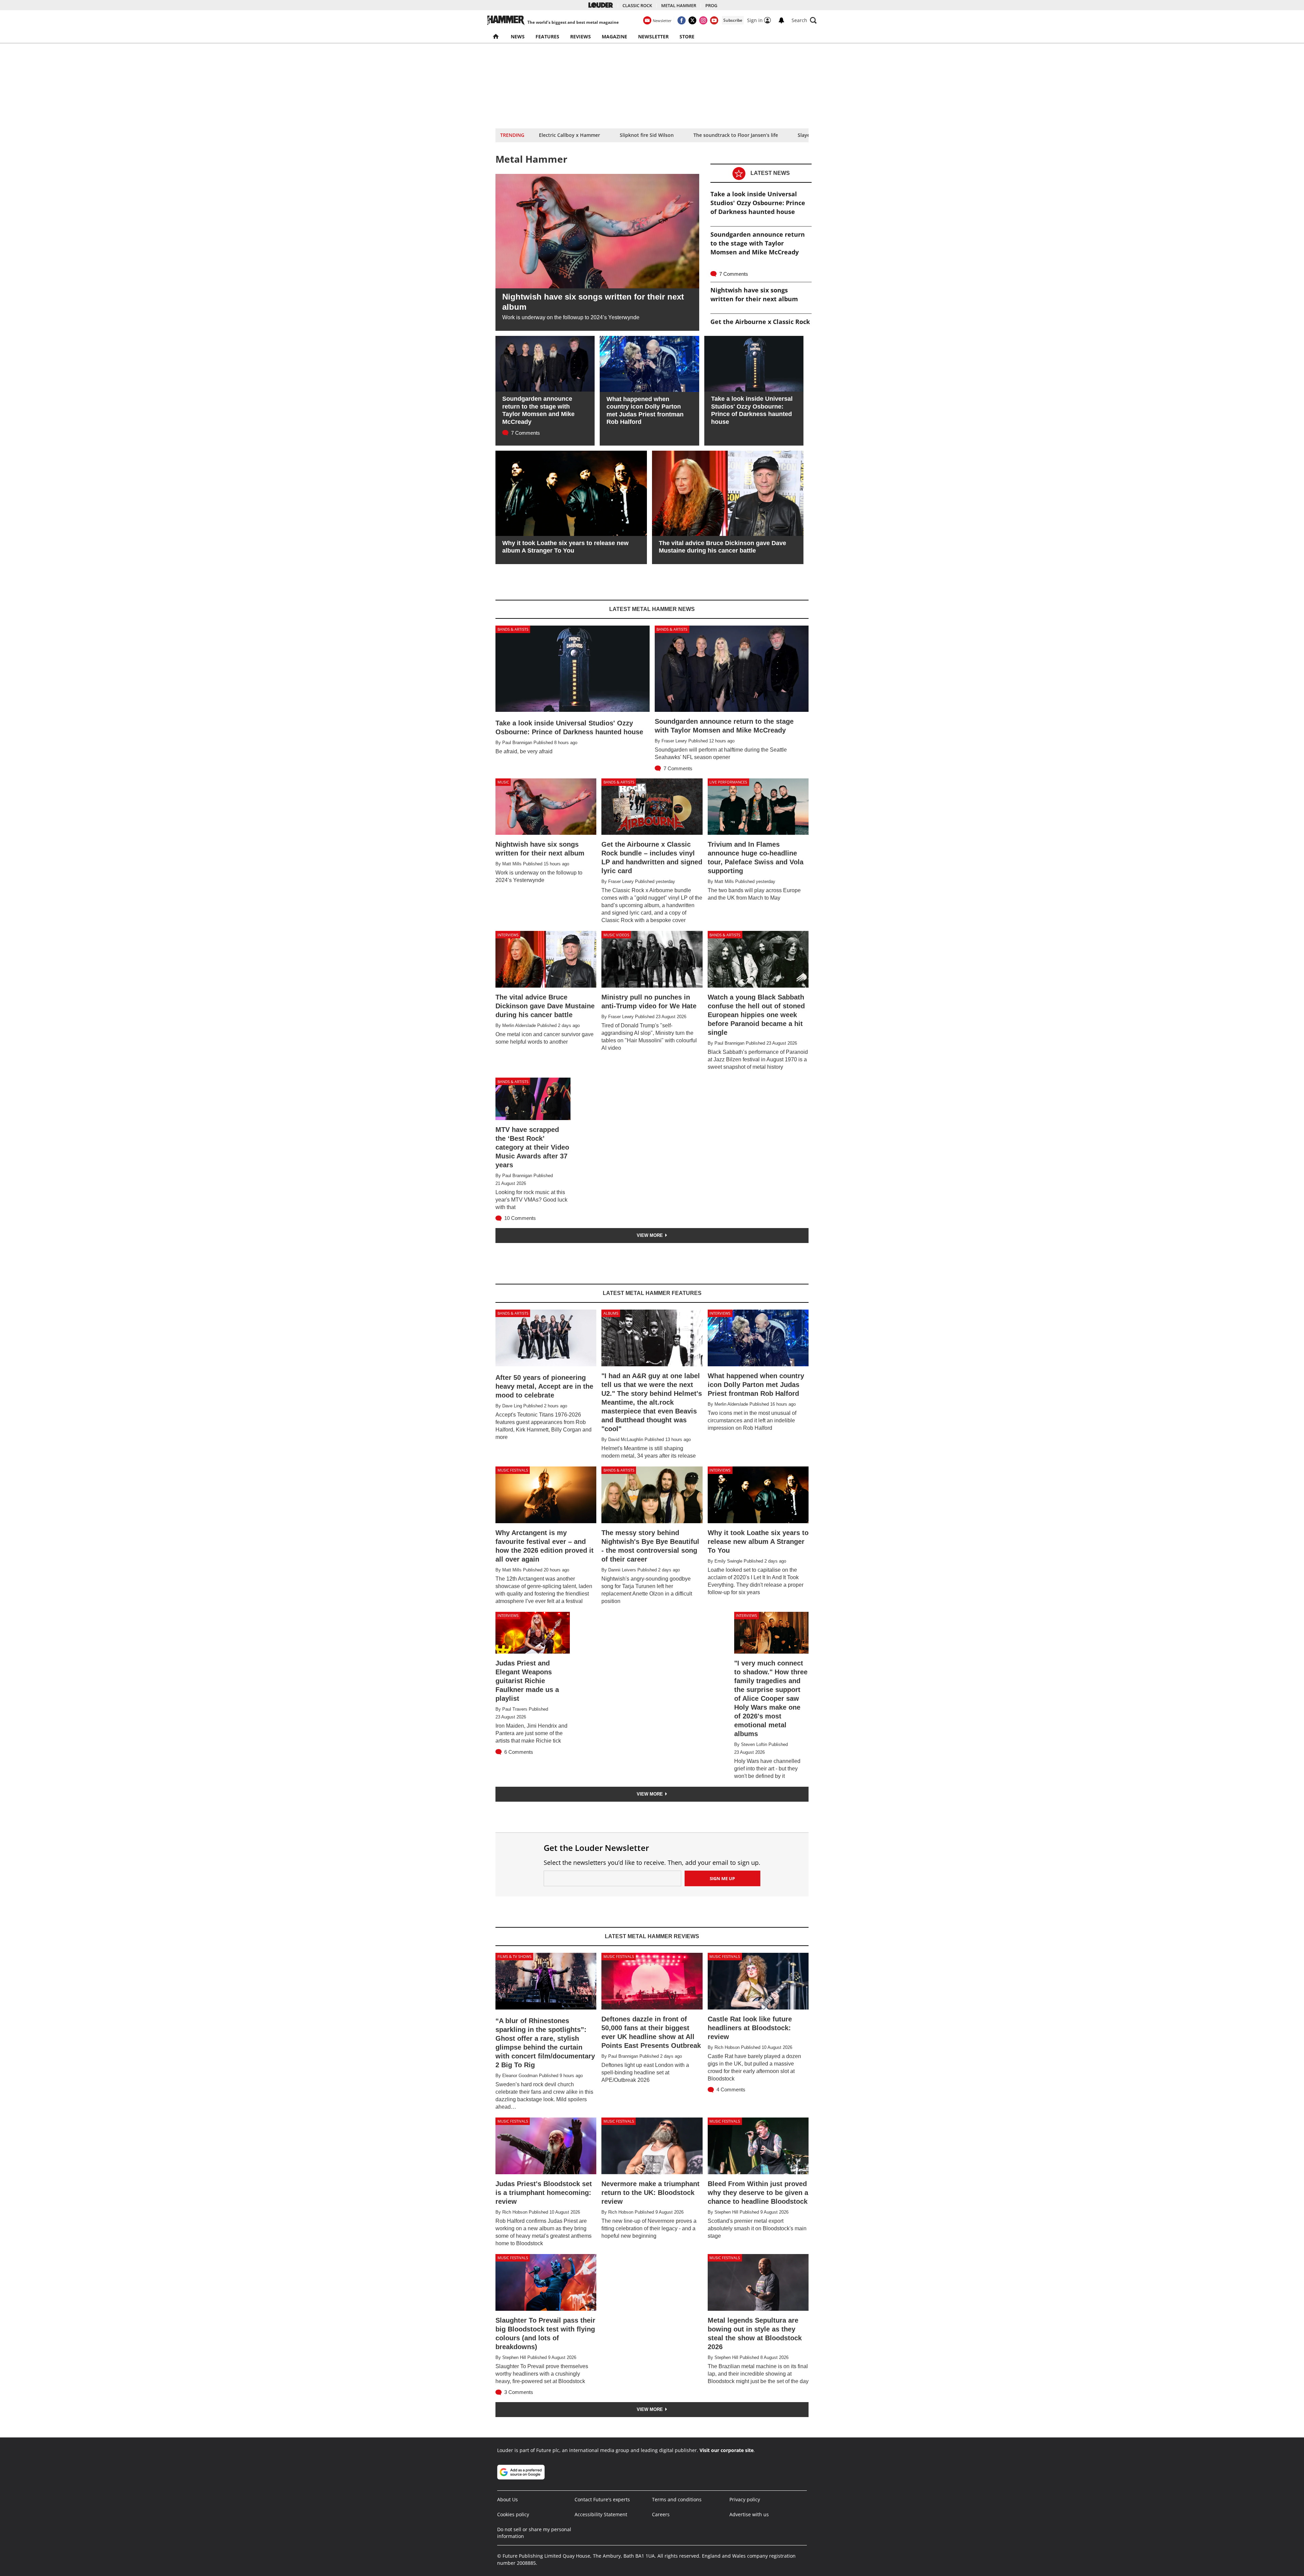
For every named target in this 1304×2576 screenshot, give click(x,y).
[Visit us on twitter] (692, 20)
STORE (687, 37)
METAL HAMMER (679, 5)
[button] (804, 20)
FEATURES (547, 37)
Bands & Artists (513, 629)
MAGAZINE (614, 37)
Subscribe (733, 20)
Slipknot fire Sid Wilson (647, 135)
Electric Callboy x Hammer (569, 135)
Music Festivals (513, 1470)
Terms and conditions (677, 2499)
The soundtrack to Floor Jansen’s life (736, 135)
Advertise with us (749, 2514)
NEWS (518, 37)
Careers (661, 2514)
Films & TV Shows (514, 1956)
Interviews (508, 935)
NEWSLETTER (653, 37)
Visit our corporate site (727, 2450)
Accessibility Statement (601, 2514)
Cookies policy (513, 2514)
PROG (711, 5)
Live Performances (728, 782)
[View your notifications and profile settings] (781, 20)
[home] (496, 37)
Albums (611, 1313)
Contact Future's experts (602, 2499)
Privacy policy (745, 2499)
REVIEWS (581, 37)
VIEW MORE (650, 1235)
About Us (508, 2499)
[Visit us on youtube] (714, 20)
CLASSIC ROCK (637, 5)
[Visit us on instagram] (703, 20)
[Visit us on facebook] (682, 20)
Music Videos (616, 935)
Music (503, 782)
